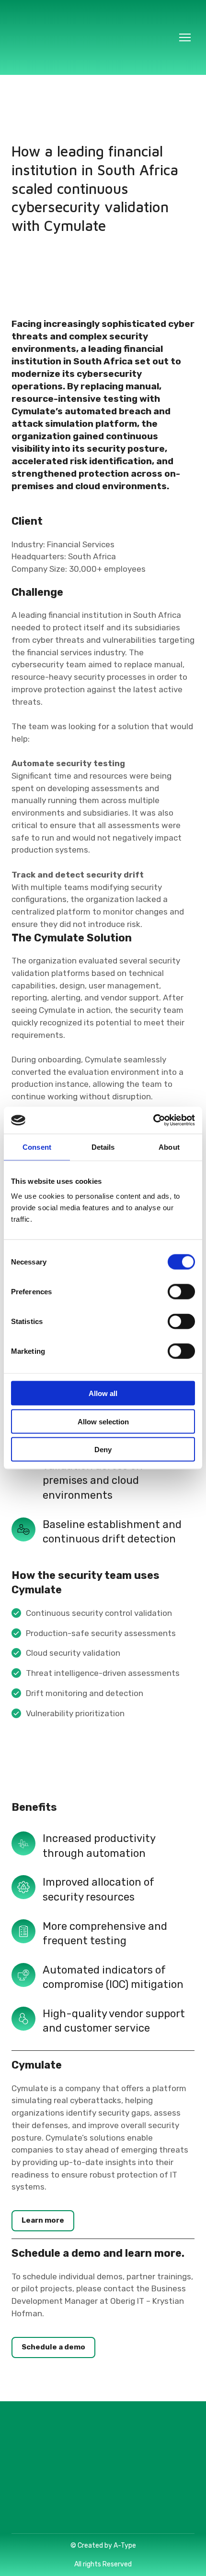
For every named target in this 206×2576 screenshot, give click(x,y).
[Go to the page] (93, 37)
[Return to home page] (103, 2470)
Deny (103, 1450)
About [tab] (169, 1147)
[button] (43, 2221)
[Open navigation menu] (185, 37)
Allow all (103, 1393)
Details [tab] (103, 1147)
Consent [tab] (37, 1147)
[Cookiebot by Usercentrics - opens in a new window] (153, 1120)
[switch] (181, 1292)
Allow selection (103, 1421)
